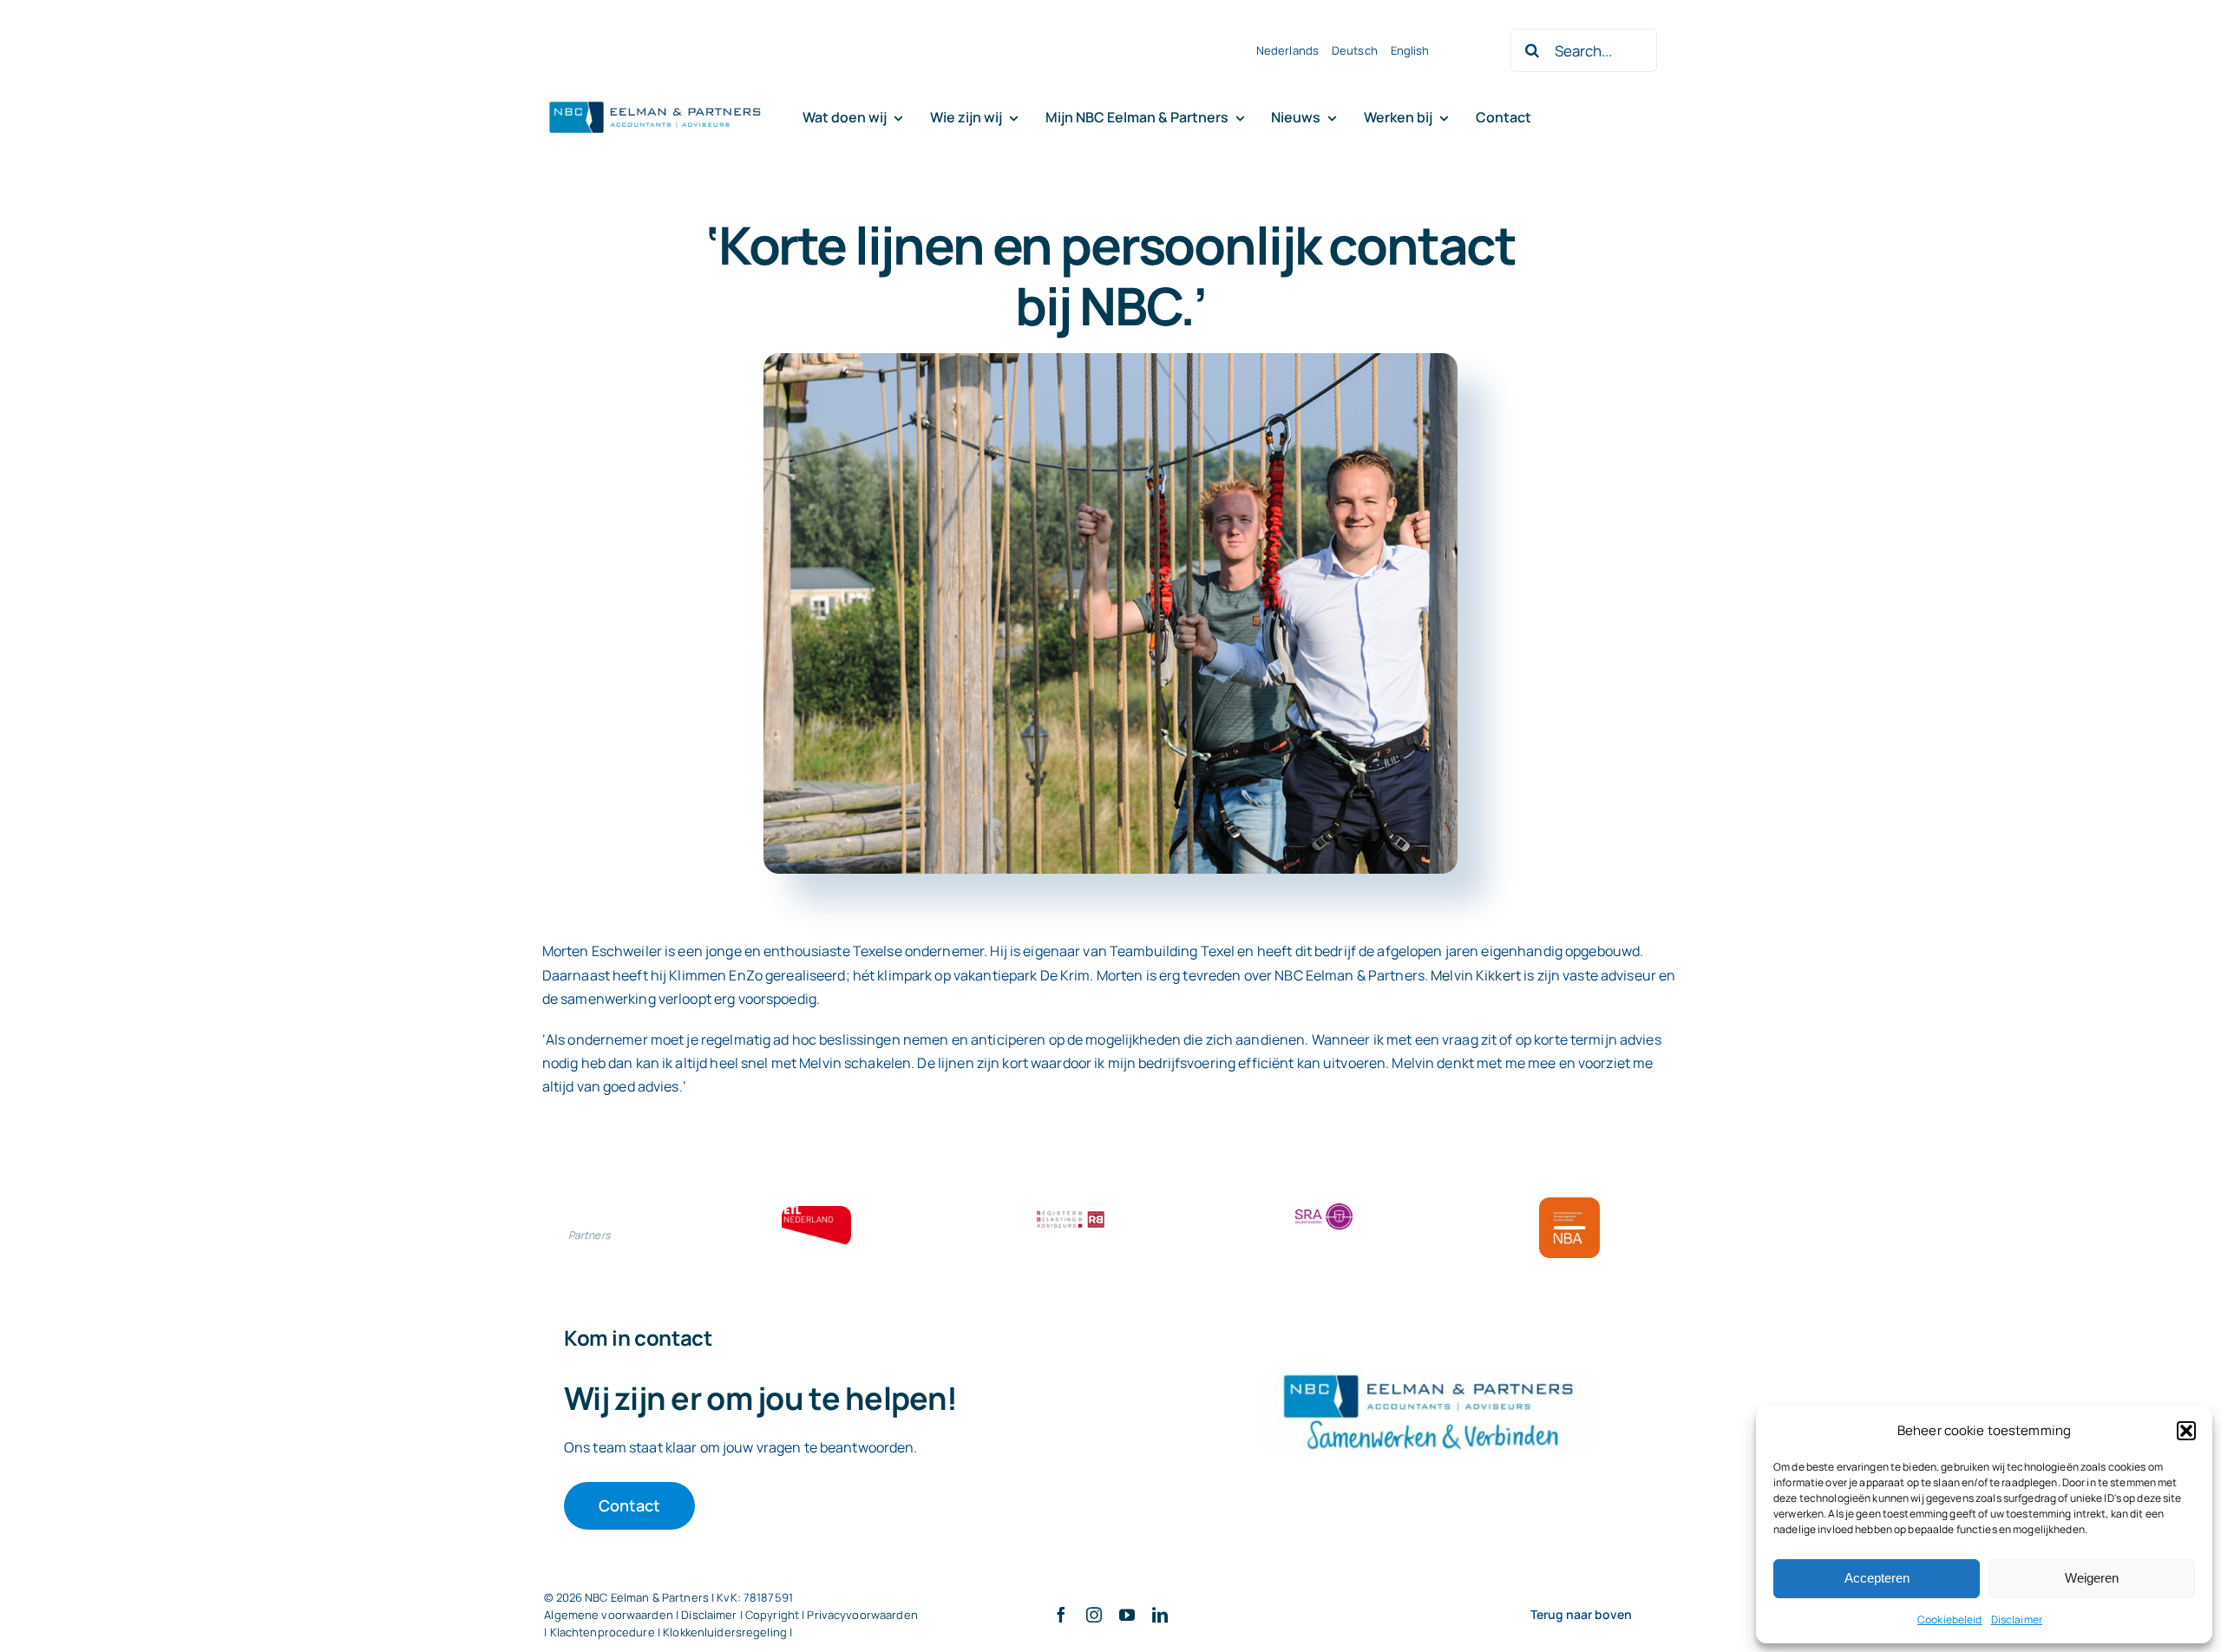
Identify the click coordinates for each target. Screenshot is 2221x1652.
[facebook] (1061, 1615)
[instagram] (1094, 1615)
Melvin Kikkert (1476, 975)
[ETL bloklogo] (816, 1213)
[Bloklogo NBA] (1569, 1204)
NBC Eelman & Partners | (651, 1597)
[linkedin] (1160, 1615)
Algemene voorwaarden (609, 1615)
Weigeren (2092, 1578)
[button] (2186, 1431)
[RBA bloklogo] (1071, 1213)
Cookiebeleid (1950, 1619)
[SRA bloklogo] (1324, 1204)
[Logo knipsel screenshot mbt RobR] (655, 102)
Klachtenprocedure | (607, 1632)
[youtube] (1127, 1615)
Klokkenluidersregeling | (727, 1632)
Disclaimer (2017, 1619)
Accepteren (1877, 1578)
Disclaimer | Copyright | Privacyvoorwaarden (799, 1615)
